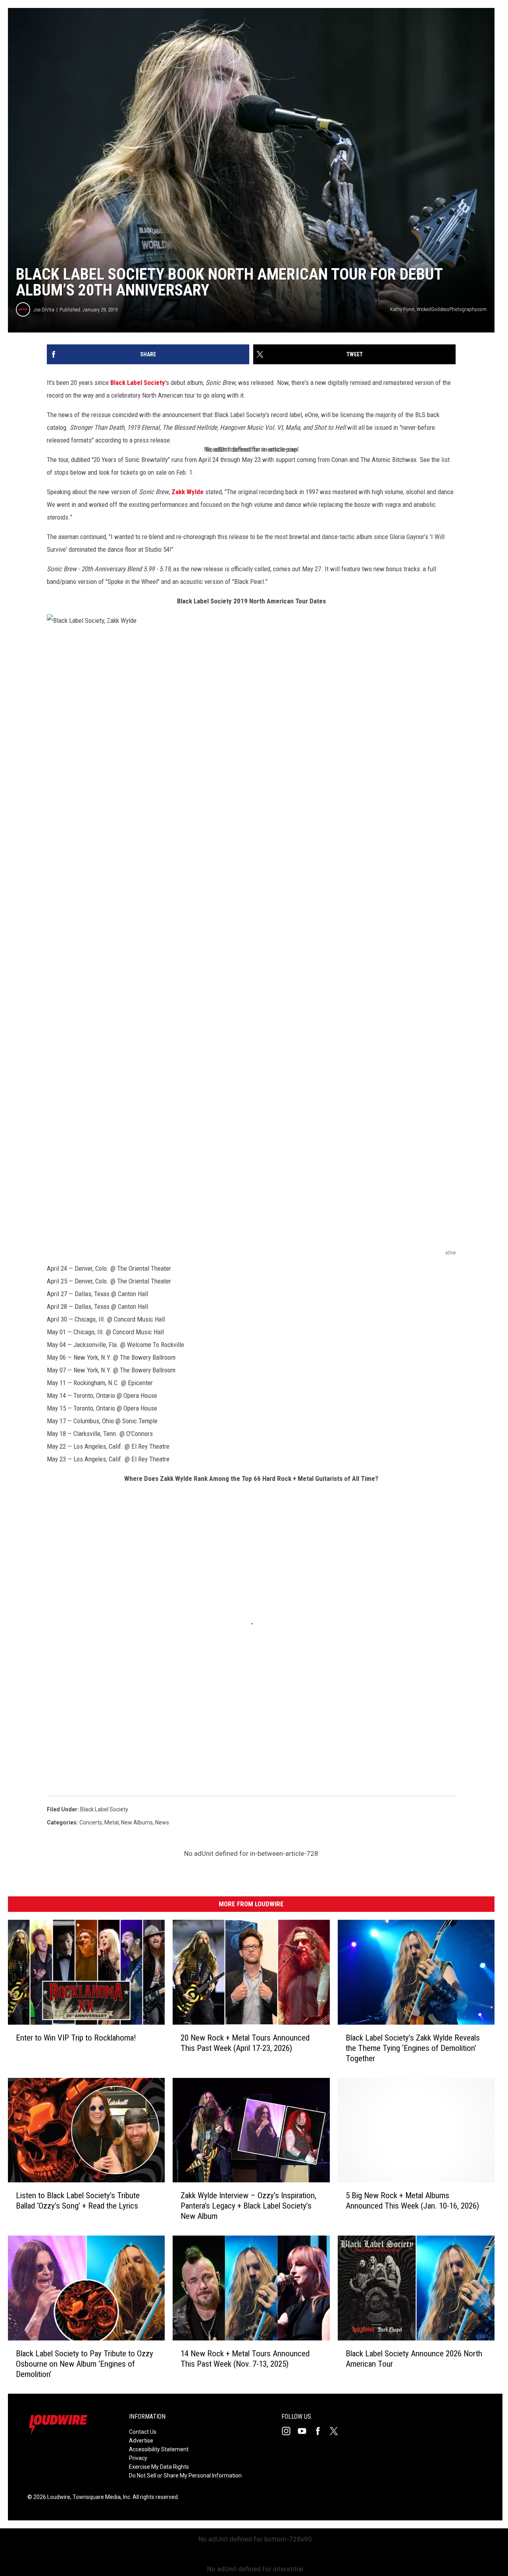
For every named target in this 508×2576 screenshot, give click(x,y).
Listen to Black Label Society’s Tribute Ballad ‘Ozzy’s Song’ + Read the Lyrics (78, 2201)
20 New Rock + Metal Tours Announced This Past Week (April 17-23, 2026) (245, 2043)
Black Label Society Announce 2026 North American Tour (414, 2359)
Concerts (91, 1822)
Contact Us (143, 2432)
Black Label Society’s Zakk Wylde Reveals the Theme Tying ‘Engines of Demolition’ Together (413, 2048)
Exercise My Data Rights (159, 2467)
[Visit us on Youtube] (305, 2431)
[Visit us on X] (337, 2431)
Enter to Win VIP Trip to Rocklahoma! (76, 2038)
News (162, 1822)
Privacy (138, 2458)
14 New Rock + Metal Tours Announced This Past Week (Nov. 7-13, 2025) (245, 2359)
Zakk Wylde (188, 492)
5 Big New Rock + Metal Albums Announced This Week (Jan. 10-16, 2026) (412, 2201)
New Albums (137, 1822)
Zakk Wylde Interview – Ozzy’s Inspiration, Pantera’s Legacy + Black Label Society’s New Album (248, 2206)
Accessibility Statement (159, 2449)
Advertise (141, 2441)
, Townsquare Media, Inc (100, 2497)
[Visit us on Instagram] (289, 2431)
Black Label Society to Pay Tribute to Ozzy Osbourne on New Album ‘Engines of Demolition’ (85, 2364)
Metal (112, 1822)
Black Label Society (138, 383)
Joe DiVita (44, 310)
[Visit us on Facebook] (321, 2431)
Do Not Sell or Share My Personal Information (185, 2476)
